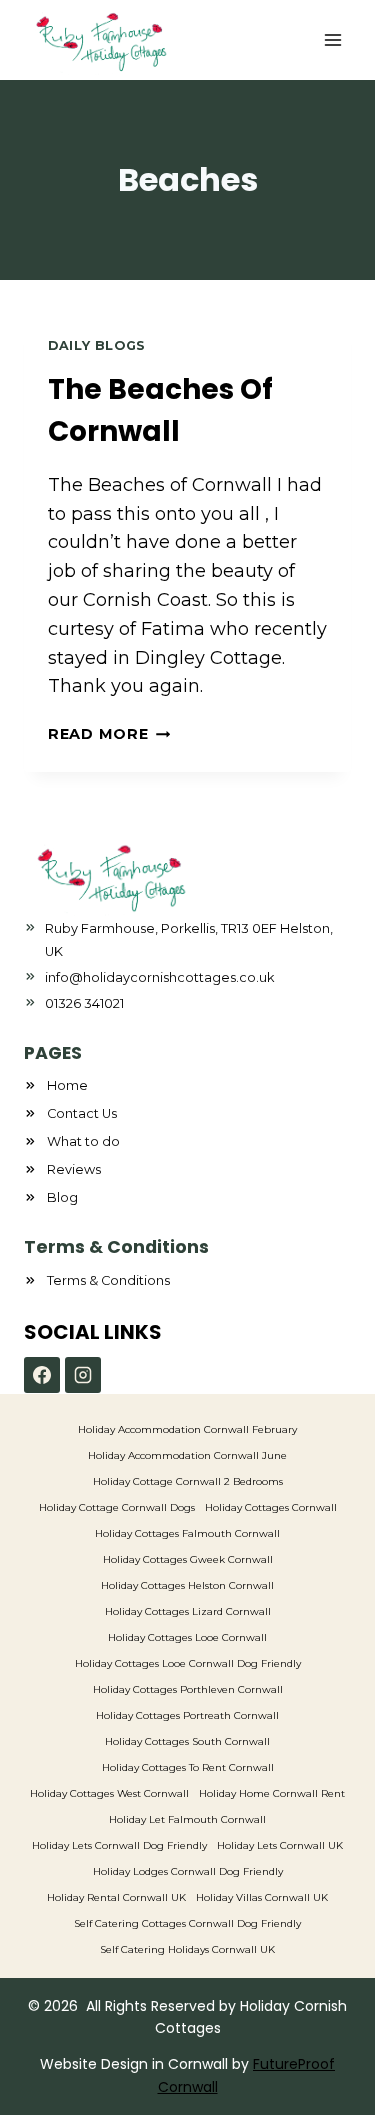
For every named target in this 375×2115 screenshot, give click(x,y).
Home (67, 1085)
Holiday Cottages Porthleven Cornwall (188, 1689)
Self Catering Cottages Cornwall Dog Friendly (187, 1923)
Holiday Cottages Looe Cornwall (187, 1637)
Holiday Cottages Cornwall (271, 1507)
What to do (83, 1141)
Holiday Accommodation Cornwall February (187, 1429)
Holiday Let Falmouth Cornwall (187, 1819)
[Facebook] (42, 1375)
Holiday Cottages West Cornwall (109, 1793)
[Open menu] (332, 39)
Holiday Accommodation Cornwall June (187, 1455)
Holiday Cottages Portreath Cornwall (187, 1715)
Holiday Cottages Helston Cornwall (187, 1585)
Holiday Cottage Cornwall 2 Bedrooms (188, 1481)
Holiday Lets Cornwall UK (280, 1845)
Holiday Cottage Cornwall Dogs (117, 1507)
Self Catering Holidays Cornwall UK (187, 1949)
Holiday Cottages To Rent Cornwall (188, 1767)
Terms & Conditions (108, 1280)
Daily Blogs (97, 345)
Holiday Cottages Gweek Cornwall (188, 1559)
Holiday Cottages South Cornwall (187, 1741)
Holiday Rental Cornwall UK (116, 1897)
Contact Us (82, 1113)
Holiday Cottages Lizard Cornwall (188, 1611)
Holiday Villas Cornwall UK (262, 1897)
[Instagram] (83, 1375)
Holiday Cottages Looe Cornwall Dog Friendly (188, 1663)
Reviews (74, 1169)
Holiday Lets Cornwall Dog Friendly (119, 1845)
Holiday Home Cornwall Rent (272, 1793)
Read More (109, 734)
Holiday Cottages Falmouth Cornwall (187, 1533)
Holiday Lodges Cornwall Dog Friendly (188, 1871)
